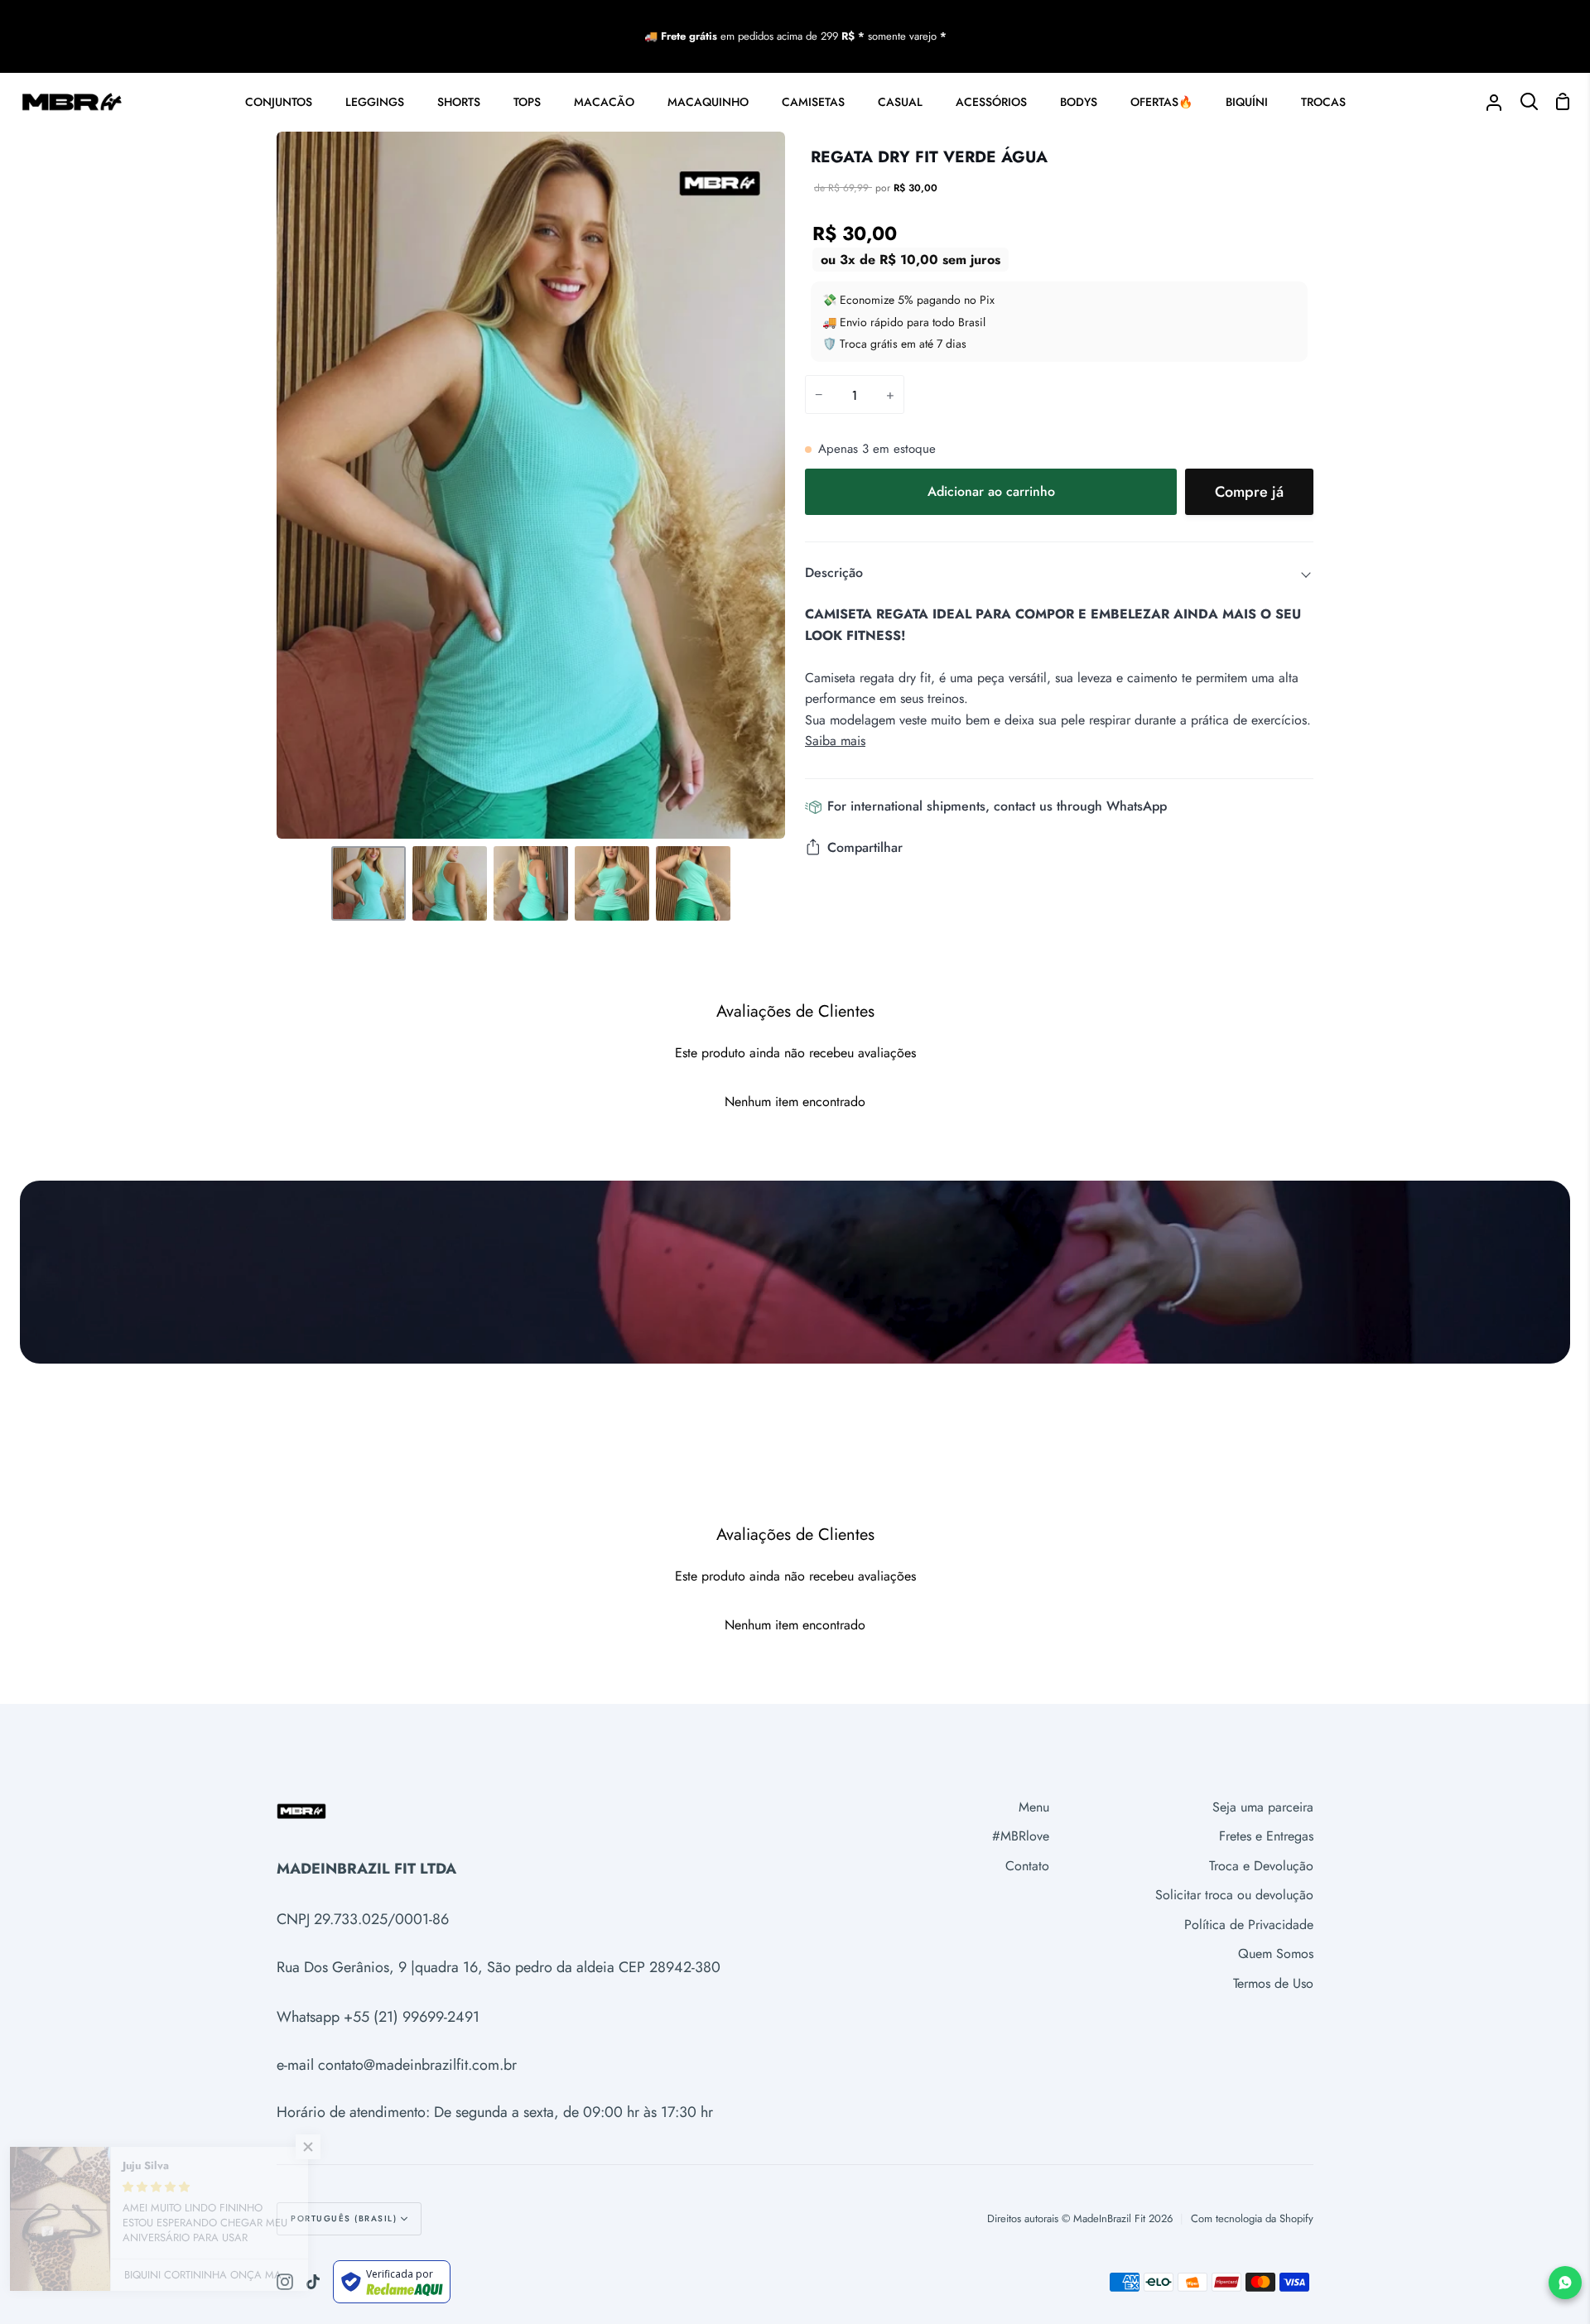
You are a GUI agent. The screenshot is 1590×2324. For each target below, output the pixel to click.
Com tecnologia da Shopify (1252, 2218)
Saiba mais (835, 741)
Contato (1027, 1866)
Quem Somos (1276, 1954)
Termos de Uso (1273, 1983)
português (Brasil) (344, 2218)
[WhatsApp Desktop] (1565, 2283)
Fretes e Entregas (1266, 1836)
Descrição (834, 573)
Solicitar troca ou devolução (1234, 1895)
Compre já (1249, 492)
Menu (1034, 1807)
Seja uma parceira (1263, 1807)
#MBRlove (1021, 1836)
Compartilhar (865, 847)
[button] (331, 2147)
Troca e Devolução (1261, 1866)
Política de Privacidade (1249, 1925)
